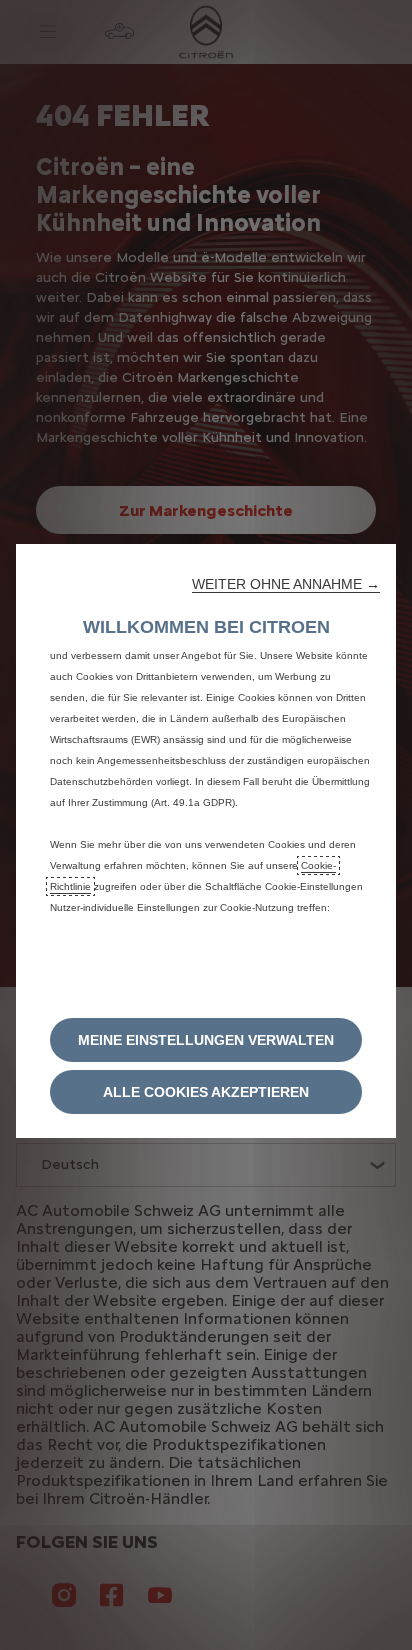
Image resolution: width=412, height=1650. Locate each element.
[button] (286, 584)
